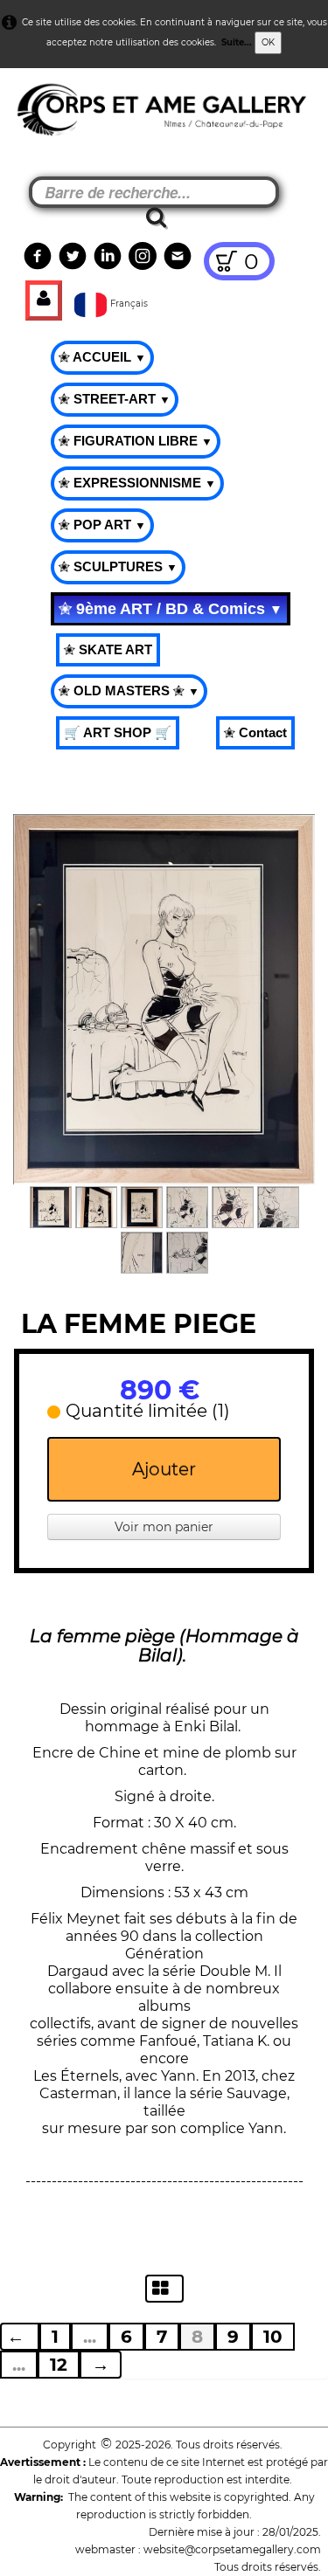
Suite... (237, 42)
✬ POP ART (102, 525)
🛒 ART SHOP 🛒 (118, 732)
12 (59, 2365)
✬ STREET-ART (115, 399)
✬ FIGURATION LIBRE (136, 441)
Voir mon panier (164, 1527)
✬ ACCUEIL (102, 357)
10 (273, 2337)
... (90, 2337)
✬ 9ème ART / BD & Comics (171, 609)
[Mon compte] (44, 300)
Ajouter (164, 1469)
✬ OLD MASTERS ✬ (129, 691)
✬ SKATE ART (108, 649)
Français (130, 304)
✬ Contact (255, 732)
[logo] (45, 114)
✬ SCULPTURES (118, 566)
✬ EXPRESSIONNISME (137, 483)
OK (268, 42)
